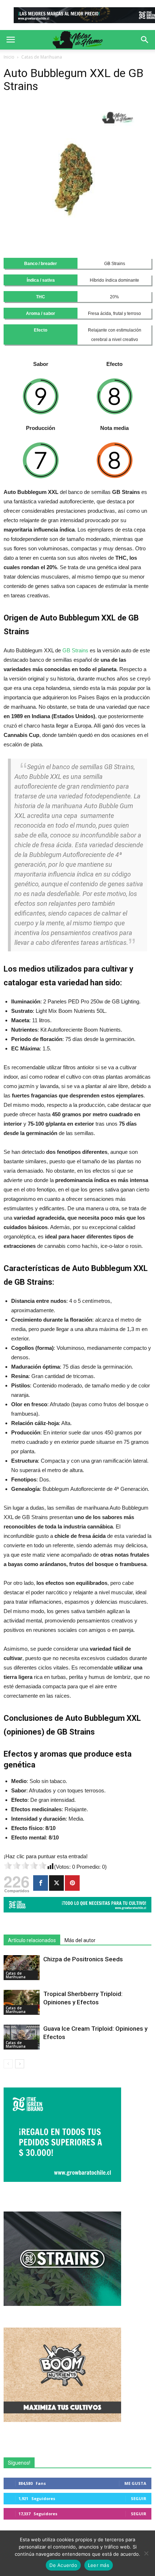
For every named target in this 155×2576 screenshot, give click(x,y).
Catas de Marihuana (42, 57)
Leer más (99, 2565)
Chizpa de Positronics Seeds (83, 1959)
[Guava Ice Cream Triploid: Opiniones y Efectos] (22, 2037)
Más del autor (80, 1940)
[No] (146, 2553)
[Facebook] (41, 1883)
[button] (145, 40)
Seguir (139, 2498)
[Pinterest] (72, 1883)
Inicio (9, 57)
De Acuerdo (63, 2565)
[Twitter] (56, 1883)
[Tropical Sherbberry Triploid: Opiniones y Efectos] (22, 2002)
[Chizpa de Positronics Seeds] (22, 1968)
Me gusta (135, 2483)
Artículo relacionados (32, 1940)
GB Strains (75, 650)
